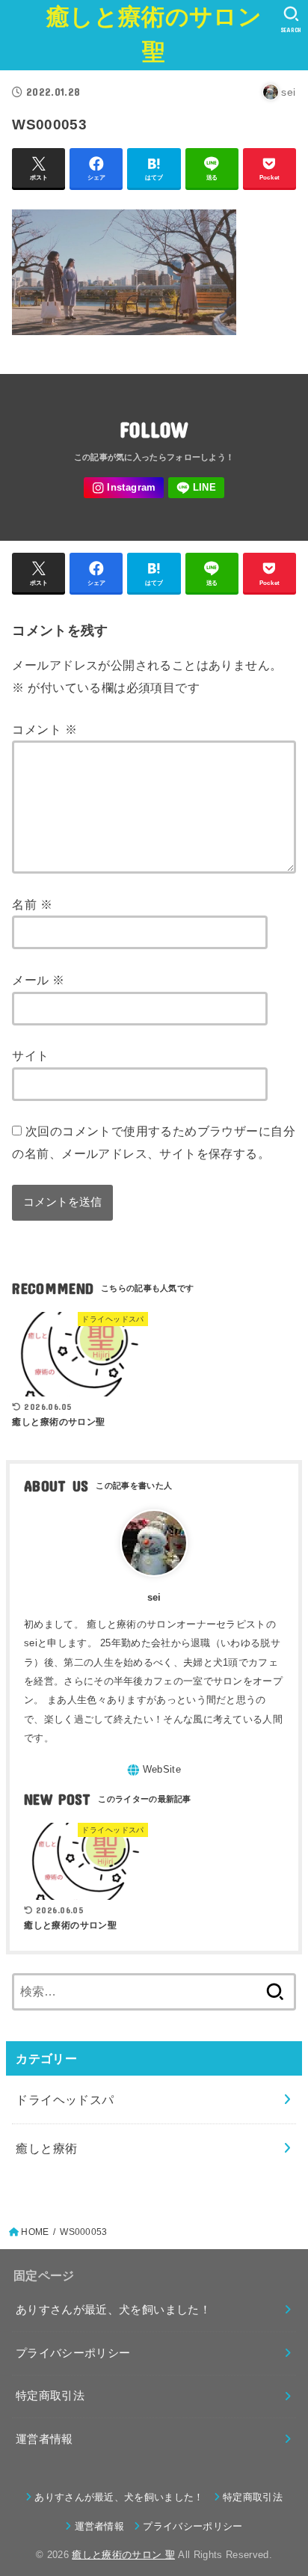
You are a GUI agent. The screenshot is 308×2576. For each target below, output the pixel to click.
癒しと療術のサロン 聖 (154, 34)
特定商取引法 (50, 2396)
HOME (35, 2232)
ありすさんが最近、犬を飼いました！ (113, 2310)
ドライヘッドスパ (65, 2100)
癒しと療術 (46, 2148)
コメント (44, 729)
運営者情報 (44, 2439)
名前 (32, 904)
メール (38, 980)
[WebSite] (154, 1770)
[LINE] (196, 488)
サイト (30, 1055)
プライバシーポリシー (73, 2353)
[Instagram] (124, 488)
